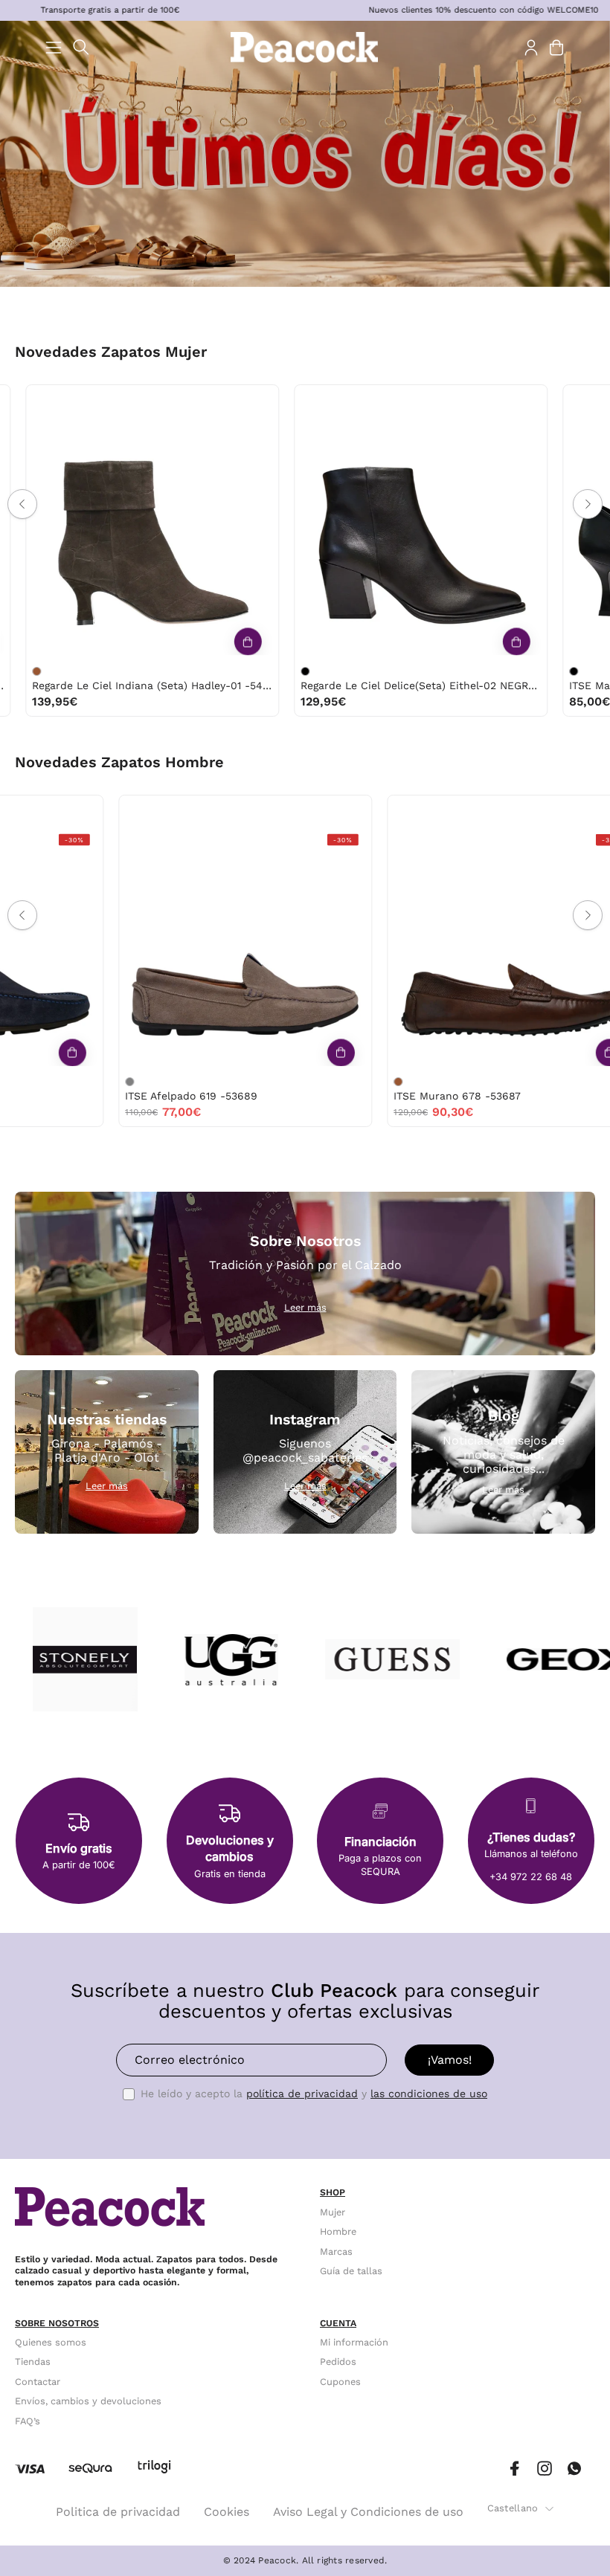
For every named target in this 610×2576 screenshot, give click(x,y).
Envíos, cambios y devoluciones (88, 2401)
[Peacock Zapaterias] (305, 47)
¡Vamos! (450, 2060)
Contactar (38, 2382)
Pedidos (338, 2362)
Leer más (305, 1307)
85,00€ (261, 701)
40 (139, 400)
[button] (81, 47)
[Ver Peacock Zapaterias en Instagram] (545, 2469)
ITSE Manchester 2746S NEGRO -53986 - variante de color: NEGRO (245, 671)
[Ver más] (187, 642)
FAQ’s (28, 2421)
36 (15, 400)
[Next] (588, 504)
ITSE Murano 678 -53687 (131, 1096)
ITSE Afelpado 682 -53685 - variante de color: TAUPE (341, 1082)
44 (218, 811)
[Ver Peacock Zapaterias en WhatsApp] (574, 2469)
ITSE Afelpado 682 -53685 (403, 1096)
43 (186, 811)
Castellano (513, 2508)
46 (250, 811)
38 (76, 400)
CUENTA (338, 2323)
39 (107, 400)
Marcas (336, 2251)
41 (170, 400)
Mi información (354, 2342)
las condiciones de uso (429, 2094)
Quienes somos (51, 2342)
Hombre (338, 2231)
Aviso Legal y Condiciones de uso (368, 2512)
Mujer (333, 2212)
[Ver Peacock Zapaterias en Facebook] (515, 2469)
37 (46, 400)
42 (155, 811)
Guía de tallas (351, 2271)
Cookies (227, 2512)
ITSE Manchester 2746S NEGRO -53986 (341, 685)
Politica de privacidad (118, 2512)
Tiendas (33, 2362)
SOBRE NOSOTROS (57, 2323)
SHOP (333, 2192)
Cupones (340, 2382)
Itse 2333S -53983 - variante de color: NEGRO (513, 671)
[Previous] (22, 504)
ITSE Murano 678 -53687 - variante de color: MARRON (72, 1082)
